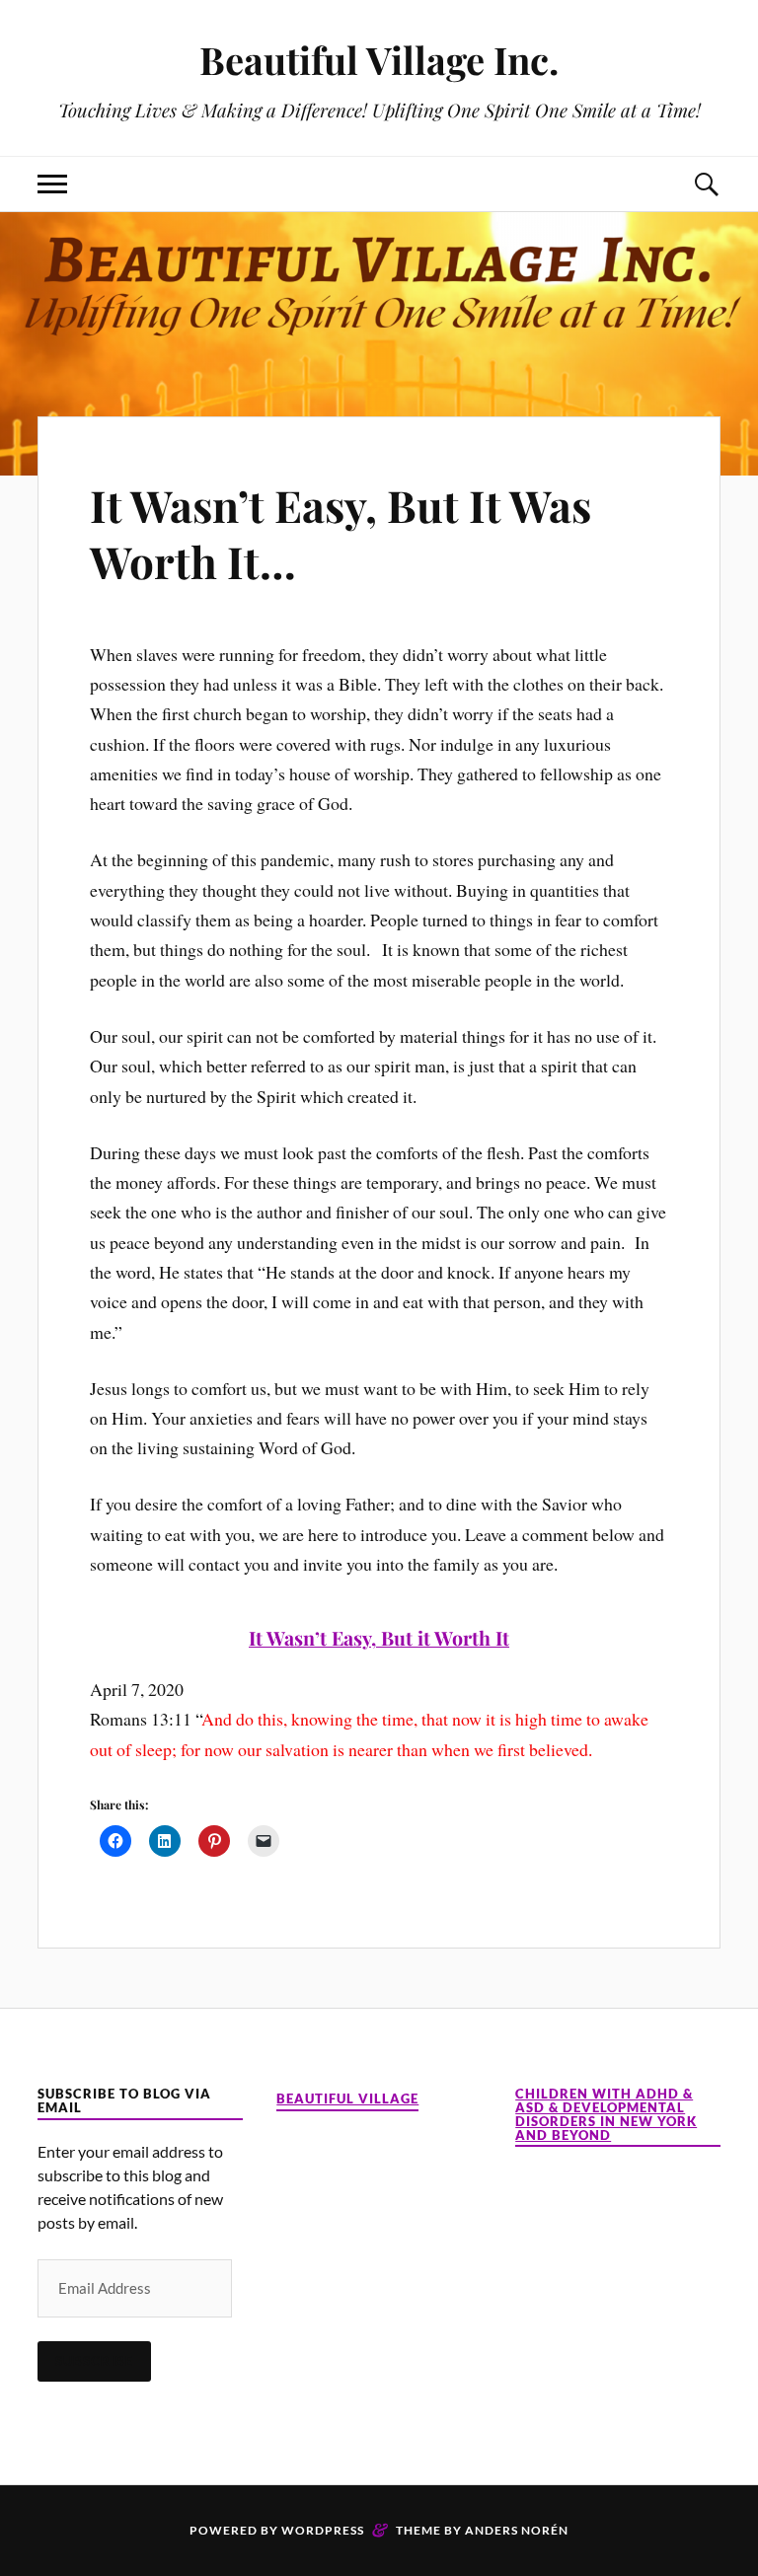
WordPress (323, 2530)
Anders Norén (517, 2530)
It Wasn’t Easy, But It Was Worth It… (341, 533)
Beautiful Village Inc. (379, 60)
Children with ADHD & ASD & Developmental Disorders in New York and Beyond (606, 2115)
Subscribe (94, 2361)
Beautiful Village (347, 2099)
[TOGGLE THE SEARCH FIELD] (706, 184)
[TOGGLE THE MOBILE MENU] (52, 184)
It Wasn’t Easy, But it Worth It (379, 1638)
